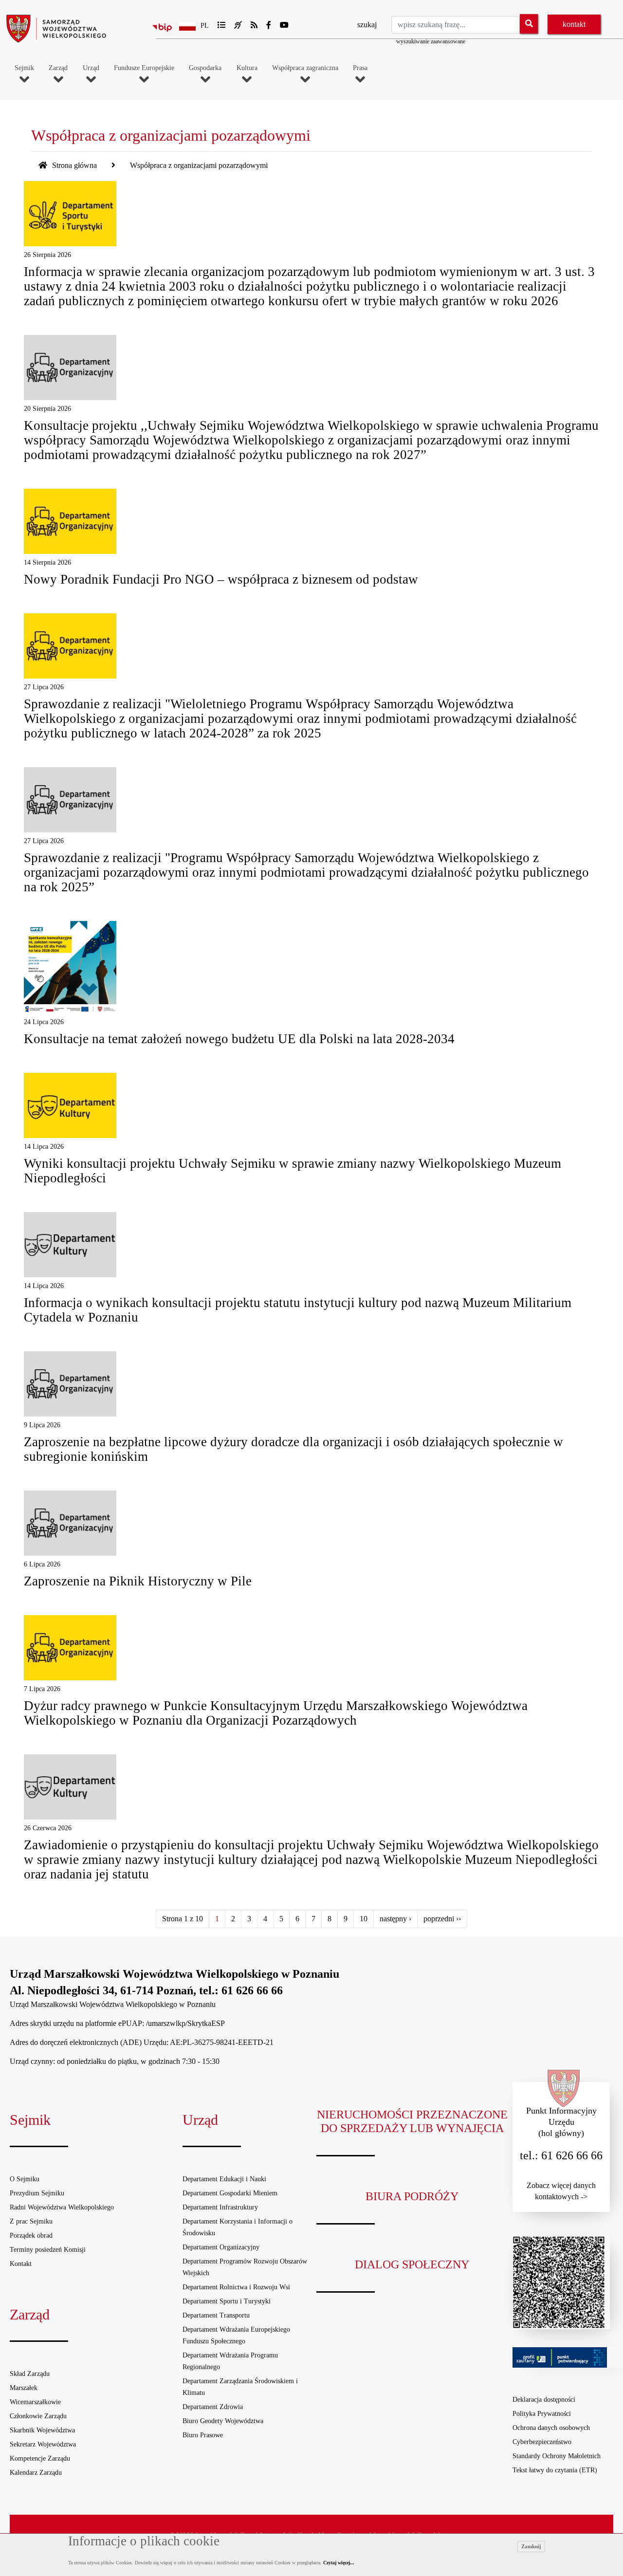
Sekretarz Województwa (43, 2444)
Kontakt (21, 2264)
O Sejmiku (25, 2179)
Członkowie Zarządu (38, 2416)
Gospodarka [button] (205, 68)
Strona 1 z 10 (183, 1919)
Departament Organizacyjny (221, 2247)
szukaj (367, 25)
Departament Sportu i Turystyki (227, 2301)
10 (364, 1919)
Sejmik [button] (24, 68)
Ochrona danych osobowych (551, 2428)
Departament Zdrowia (213, 2407)
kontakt (574, 24)
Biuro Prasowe (203, 2435)
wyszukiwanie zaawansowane (431, 41)
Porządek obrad (31, 2236)
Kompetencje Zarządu (40, 2458)
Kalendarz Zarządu (36, 2473)
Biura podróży (412, 2196)
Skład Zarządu (30, 2374)
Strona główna (73, 165)
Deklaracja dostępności (544, 2400)
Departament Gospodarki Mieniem (230, 2193)
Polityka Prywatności (542, 2414)
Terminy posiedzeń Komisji (48, 2250)
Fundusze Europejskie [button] (144, 68)
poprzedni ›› (442, 1919)
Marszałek (24, 2388)
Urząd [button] (91, 68)
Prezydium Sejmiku (37, 2193)
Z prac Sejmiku (31, 2221)
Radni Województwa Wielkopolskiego (62, 2207)
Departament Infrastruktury (220, 2207)
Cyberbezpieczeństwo (542, 2442)
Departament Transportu (216, 2315)
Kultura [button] (247, 68)
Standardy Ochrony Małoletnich (557, 2456)
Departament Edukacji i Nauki (224, 2179)
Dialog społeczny (412, 2264)
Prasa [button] (360, 68)
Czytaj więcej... (339, 2563)
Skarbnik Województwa (42, 2430)
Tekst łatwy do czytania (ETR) (555, 2470)
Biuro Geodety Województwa (223, 2421)
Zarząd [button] (58, 68)
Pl (205, 26)
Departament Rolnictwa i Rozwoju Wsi (236, 2287)
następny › (395, 1919)
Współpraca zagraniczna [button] (305, 68)
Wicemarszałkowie (35, 2402)
